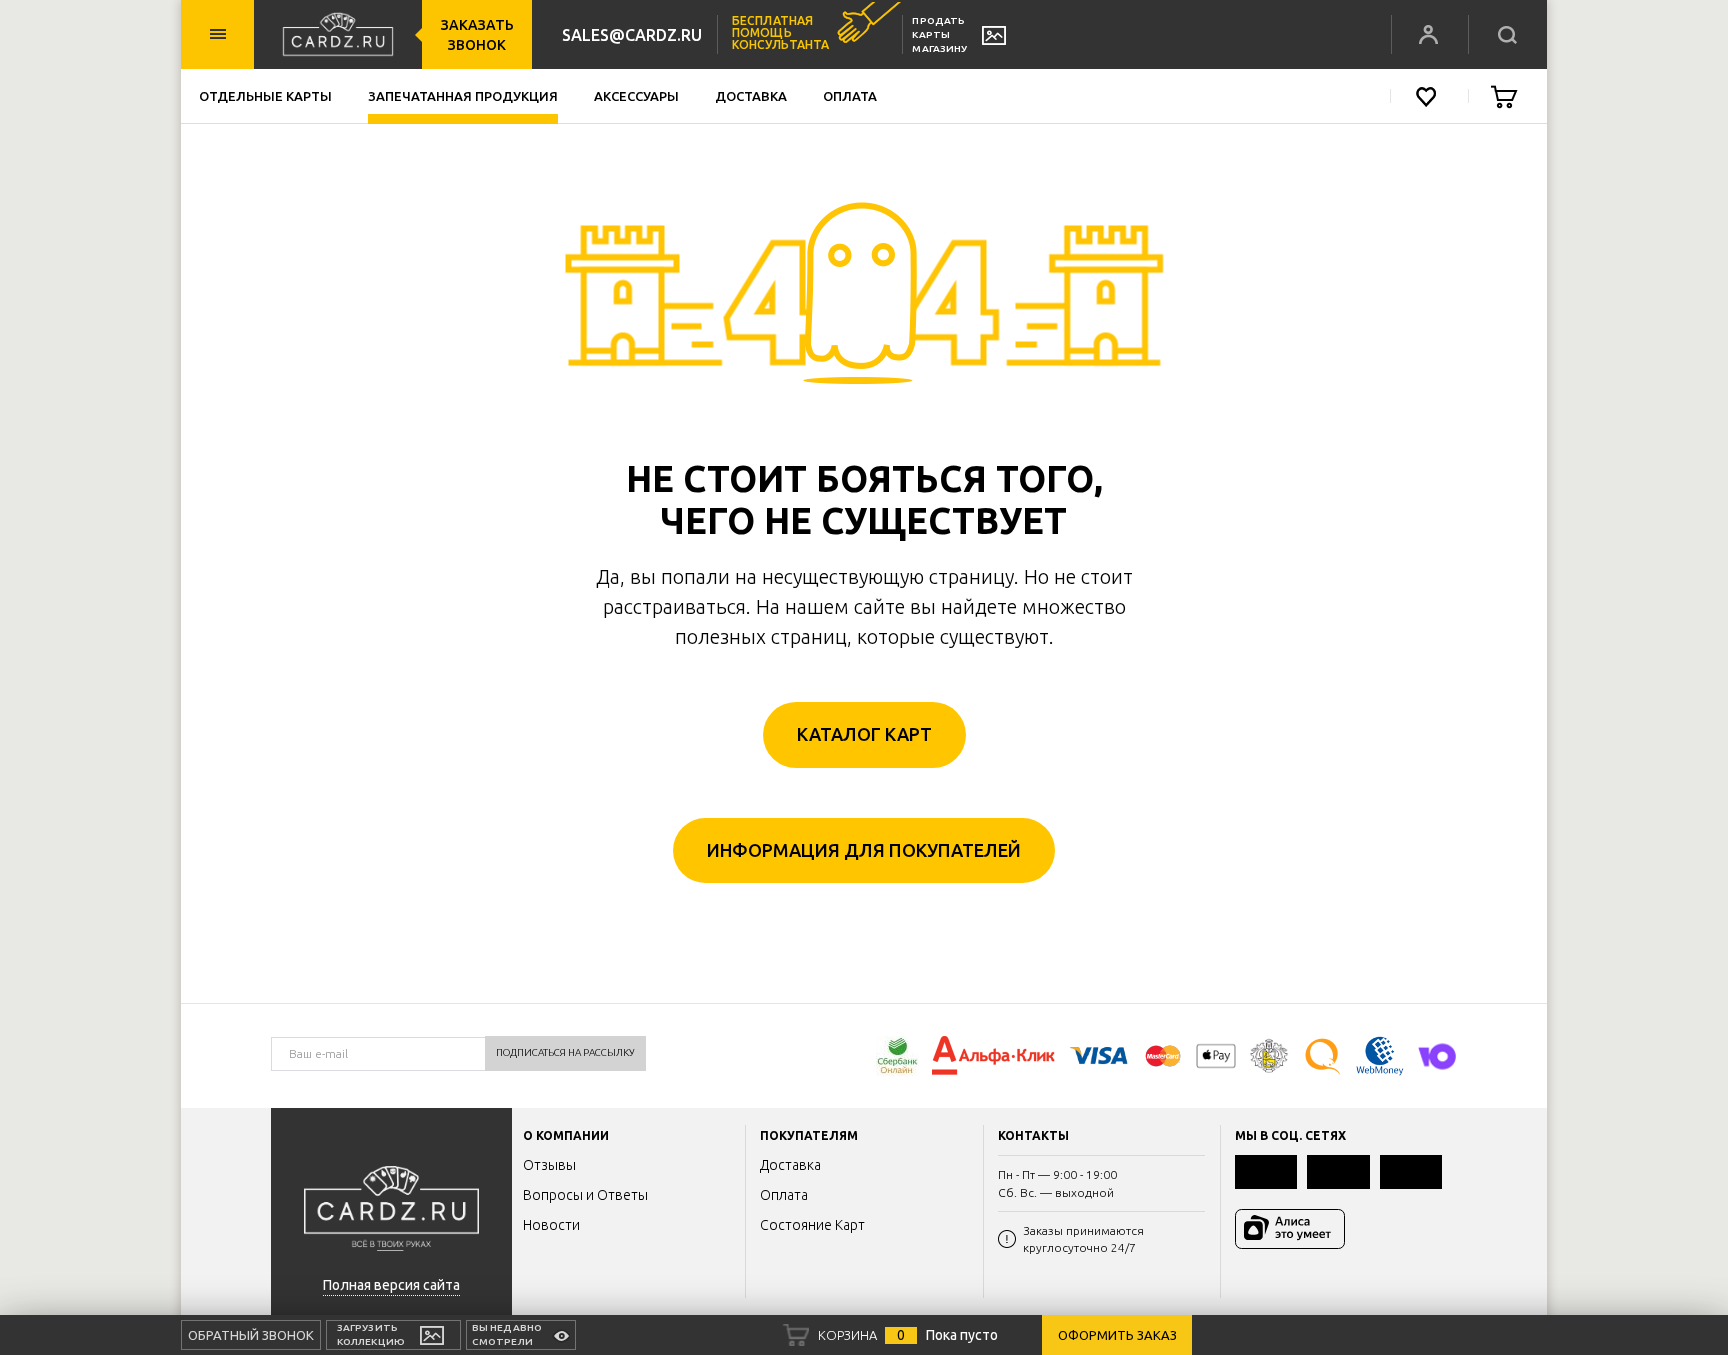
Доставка (751, 96)
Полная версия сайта (391, 1285)
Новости (551, 1225)
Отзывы (549, 1165)
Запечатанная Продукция (463, 96)
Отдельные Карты (265, 96)
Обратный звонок (251, 1335)
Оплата (850, 96)
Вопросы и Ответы (585, 1195)
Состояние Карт (812, 1225)
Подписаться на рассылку (565, 1052)
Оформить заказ (1117, 1335)
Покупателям (809, 1135)
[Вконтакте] (1266, 1172)
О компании (566, 1135)
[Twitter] (1338, 1172)
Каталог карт (864, 734)
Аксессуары (636, 96)
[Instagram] (1411, 1172)
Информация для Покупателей (864, 850)
